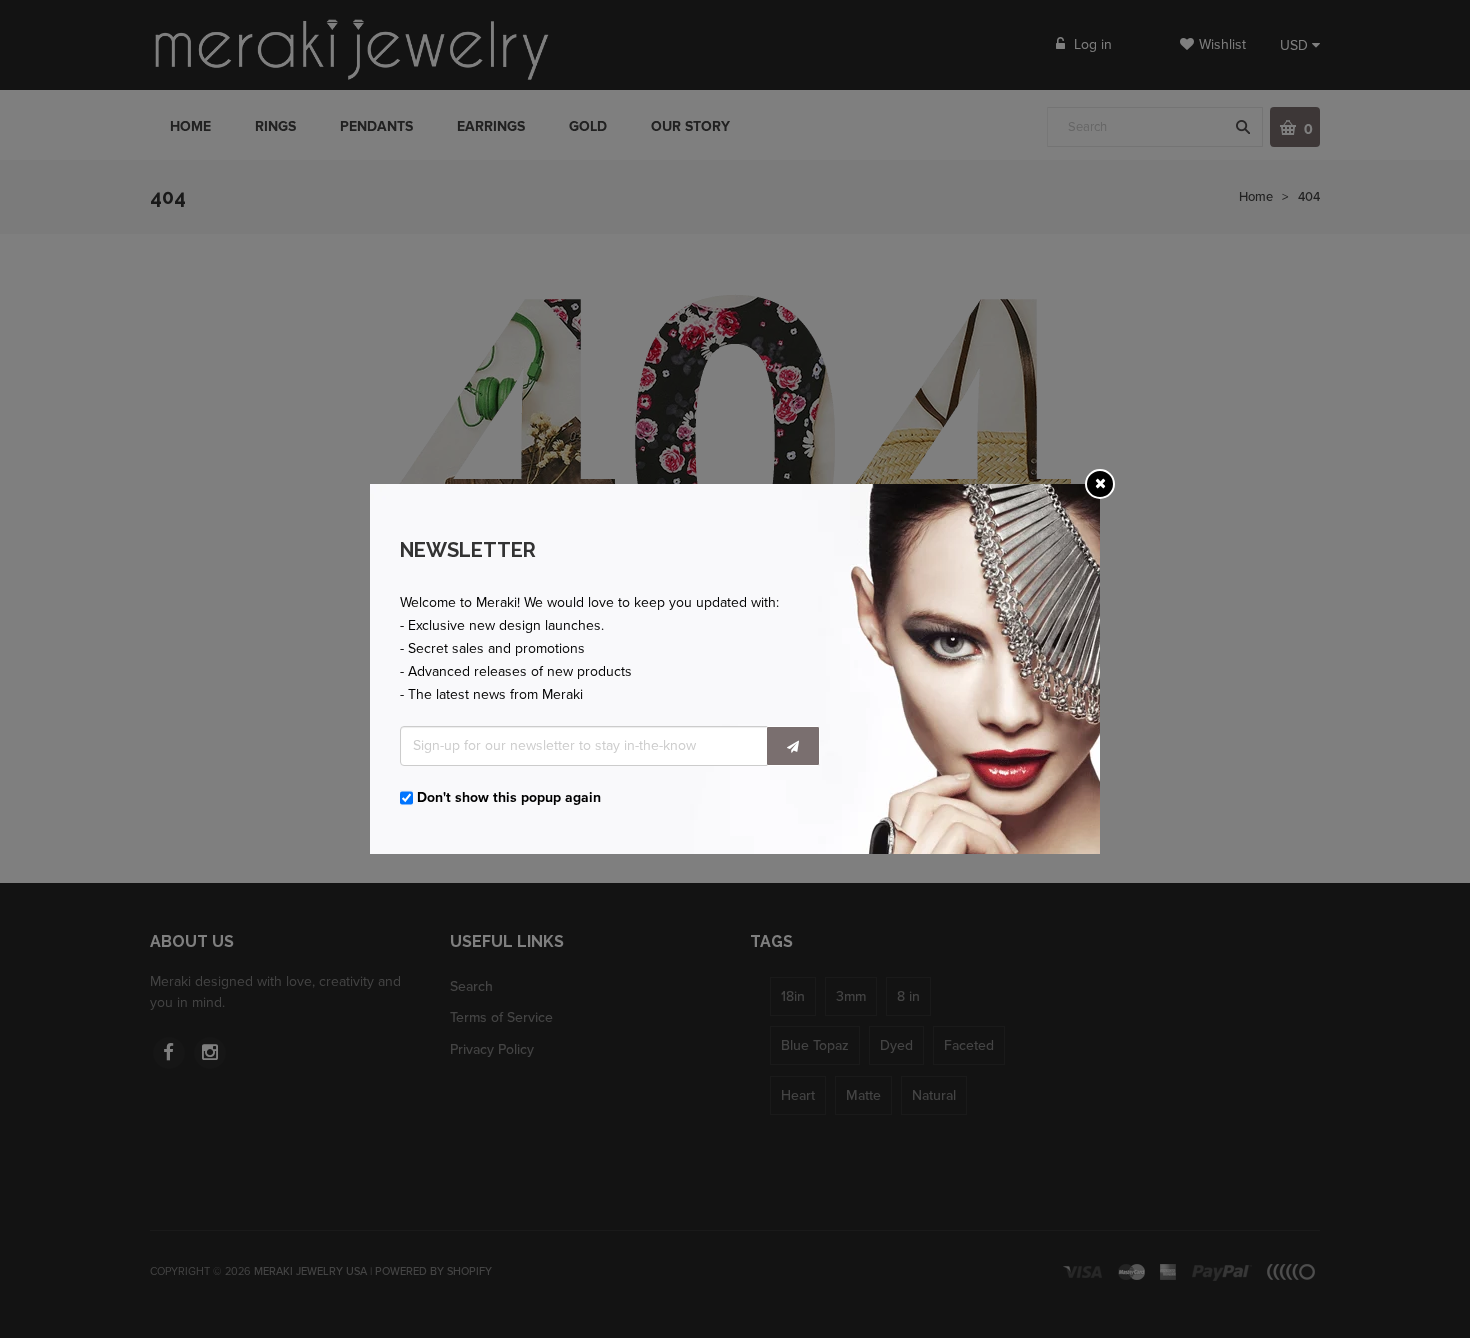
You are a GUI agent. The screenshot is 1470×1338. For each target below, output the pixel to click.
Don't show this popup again (509, 797)
